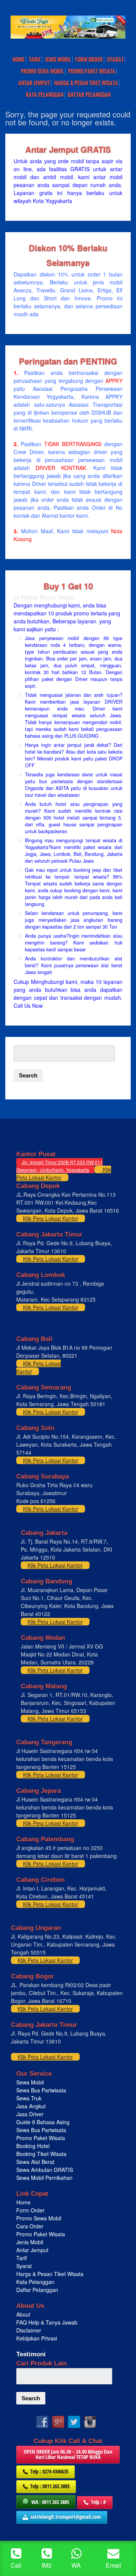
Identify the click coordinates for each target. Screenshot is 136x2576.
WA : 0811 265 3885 (50, 2502)
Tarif (35, 59)
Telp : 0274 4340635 (49, 2471)
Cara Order (30, 2226)
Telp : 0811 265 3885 (50, 2486)
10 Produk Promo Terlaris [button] (44, 597)
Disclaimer (29, 2330)
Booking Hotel (33, 2146)
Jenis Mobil (58, 59)
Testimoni (31, 2354)
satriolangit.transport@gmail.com (66, 2517)
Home (19, 59)
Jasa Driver (30, 2114)
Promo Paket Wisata (41, 2138)
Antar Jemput (34, 83)
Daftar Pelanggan (89, 95)
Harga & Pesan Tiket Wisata (86, 83)
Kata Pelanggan (45, 95)
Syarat (115, 59)
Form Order (89, 59)
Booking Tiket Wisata (42, 2154)
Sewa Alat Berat (35, 2162)
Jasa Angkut (32, 2106)
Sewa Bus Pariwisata (42, 2090)
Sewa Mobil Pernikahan (44, 2178)
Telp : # (99, 2502)
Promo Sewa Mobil (39, 2218)
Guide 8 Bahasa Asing (43, 2122)
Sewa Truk (30, 2098)
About (23, 2314)
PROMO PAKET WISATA (92, 71)
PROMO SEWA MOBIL (42, 71)
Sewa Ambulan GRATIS (45, 2170)
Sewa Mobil (30, 2082)
